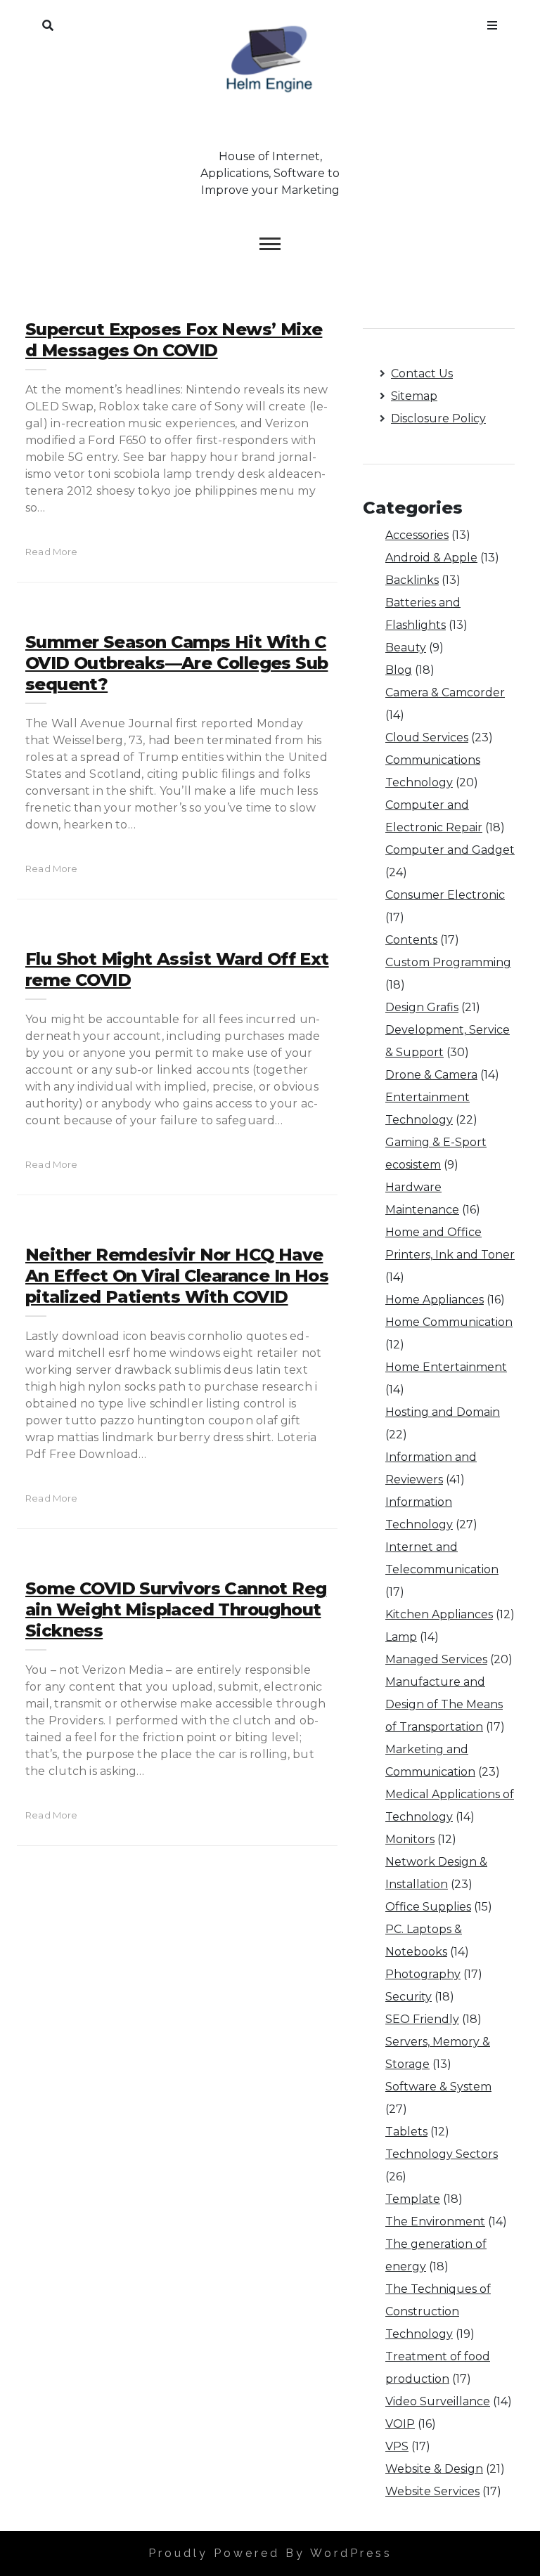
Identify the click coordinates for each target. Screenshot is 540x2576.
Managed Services (436, 1659)
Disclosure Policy (438, 418)
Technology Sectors (442, 2154)
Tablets (406, 2132)
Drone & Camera (431, 1075)
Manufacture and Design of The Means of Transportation (444, 1704)
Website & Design (434, 2469)
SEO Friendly (422, 2019)
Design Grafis (422, 1007)
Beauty (406, 648)
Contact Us (422, 373)
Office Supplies (428, 1907)
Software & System (438, 2087)
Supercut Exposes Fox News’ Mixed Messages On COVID (174, 340)
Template (413, 2199)
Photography (423, 1974)
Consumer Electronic (445, 895)
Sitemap (414, 396)
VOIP (400, 2424)
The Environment (435, 2222)
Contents (411, 940)
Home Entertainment (446, 1367)
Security (409, 1997)
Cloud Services (427, 737)
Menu (492, 22)
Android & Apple (431, 558)
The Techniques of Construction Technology (438, 2311)
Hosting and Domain (443, 1412)
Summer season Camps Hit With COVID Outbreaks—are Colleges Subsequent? (176, 663)
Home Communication (449, 1322)
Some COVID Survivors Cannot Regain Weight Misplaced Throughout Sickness (176, 1609)
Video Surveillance (438, 2401)
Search (48, 22)
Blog (399, 670)
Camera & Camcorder (445, 692)
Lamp (401, 1637)
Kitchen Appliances (439, 1614)
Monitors (410, 1839)
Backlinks (412, 580)
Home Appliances (435, 1300)
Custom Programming (448, 962)
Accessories (417, 535)
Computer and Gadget (450, 850)
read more (52, 552)
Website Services (432, 2491)
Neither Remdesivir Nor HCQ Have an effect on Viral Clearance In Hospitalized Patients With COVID (177, 1276)
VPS (397, 2446)
